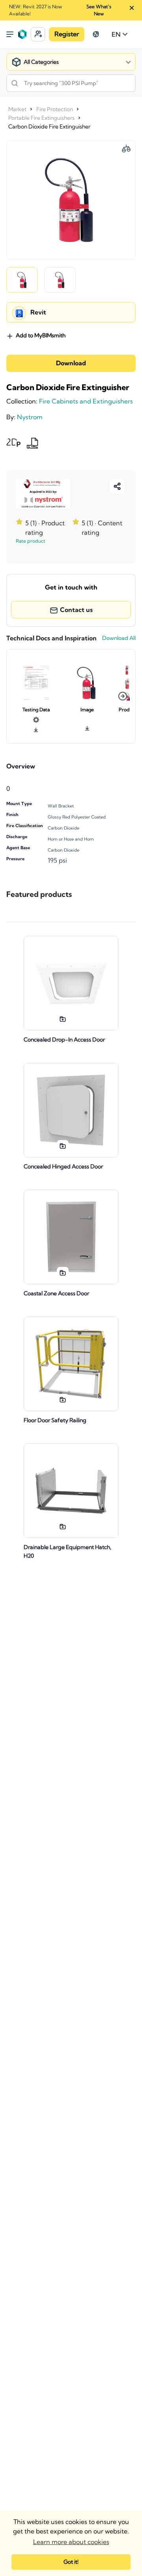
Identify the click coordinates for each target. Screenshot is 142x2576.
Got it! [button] (71, 2562)
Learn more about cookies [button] (71, 2542)
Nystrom (30, 417)
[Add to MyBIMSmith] (63, 1019)
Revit (38, 312)
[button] (38, 34)
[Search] (15, 83)
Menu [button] (10, 34)
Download (71, 363)
